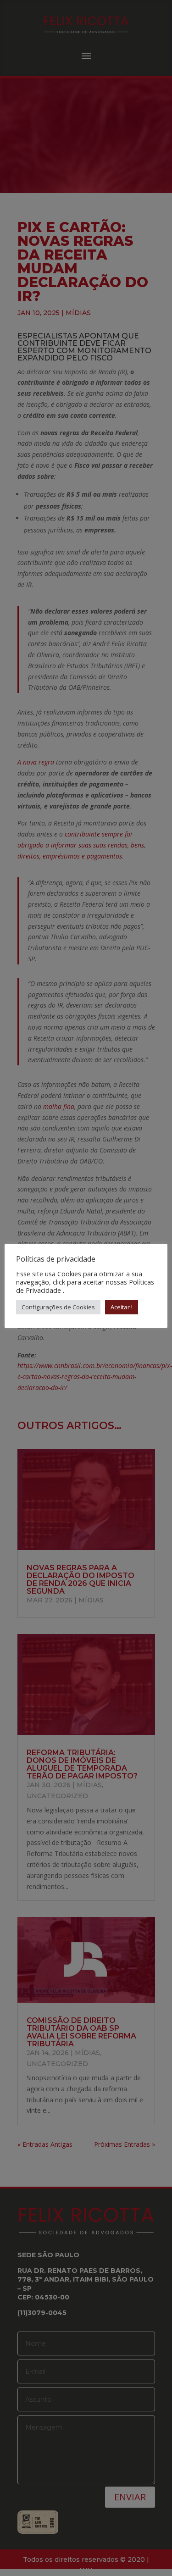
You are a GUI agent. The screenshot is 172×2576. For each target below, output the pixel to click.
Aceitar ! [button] (122, 1307)
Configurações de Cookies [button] (58, 1307)
